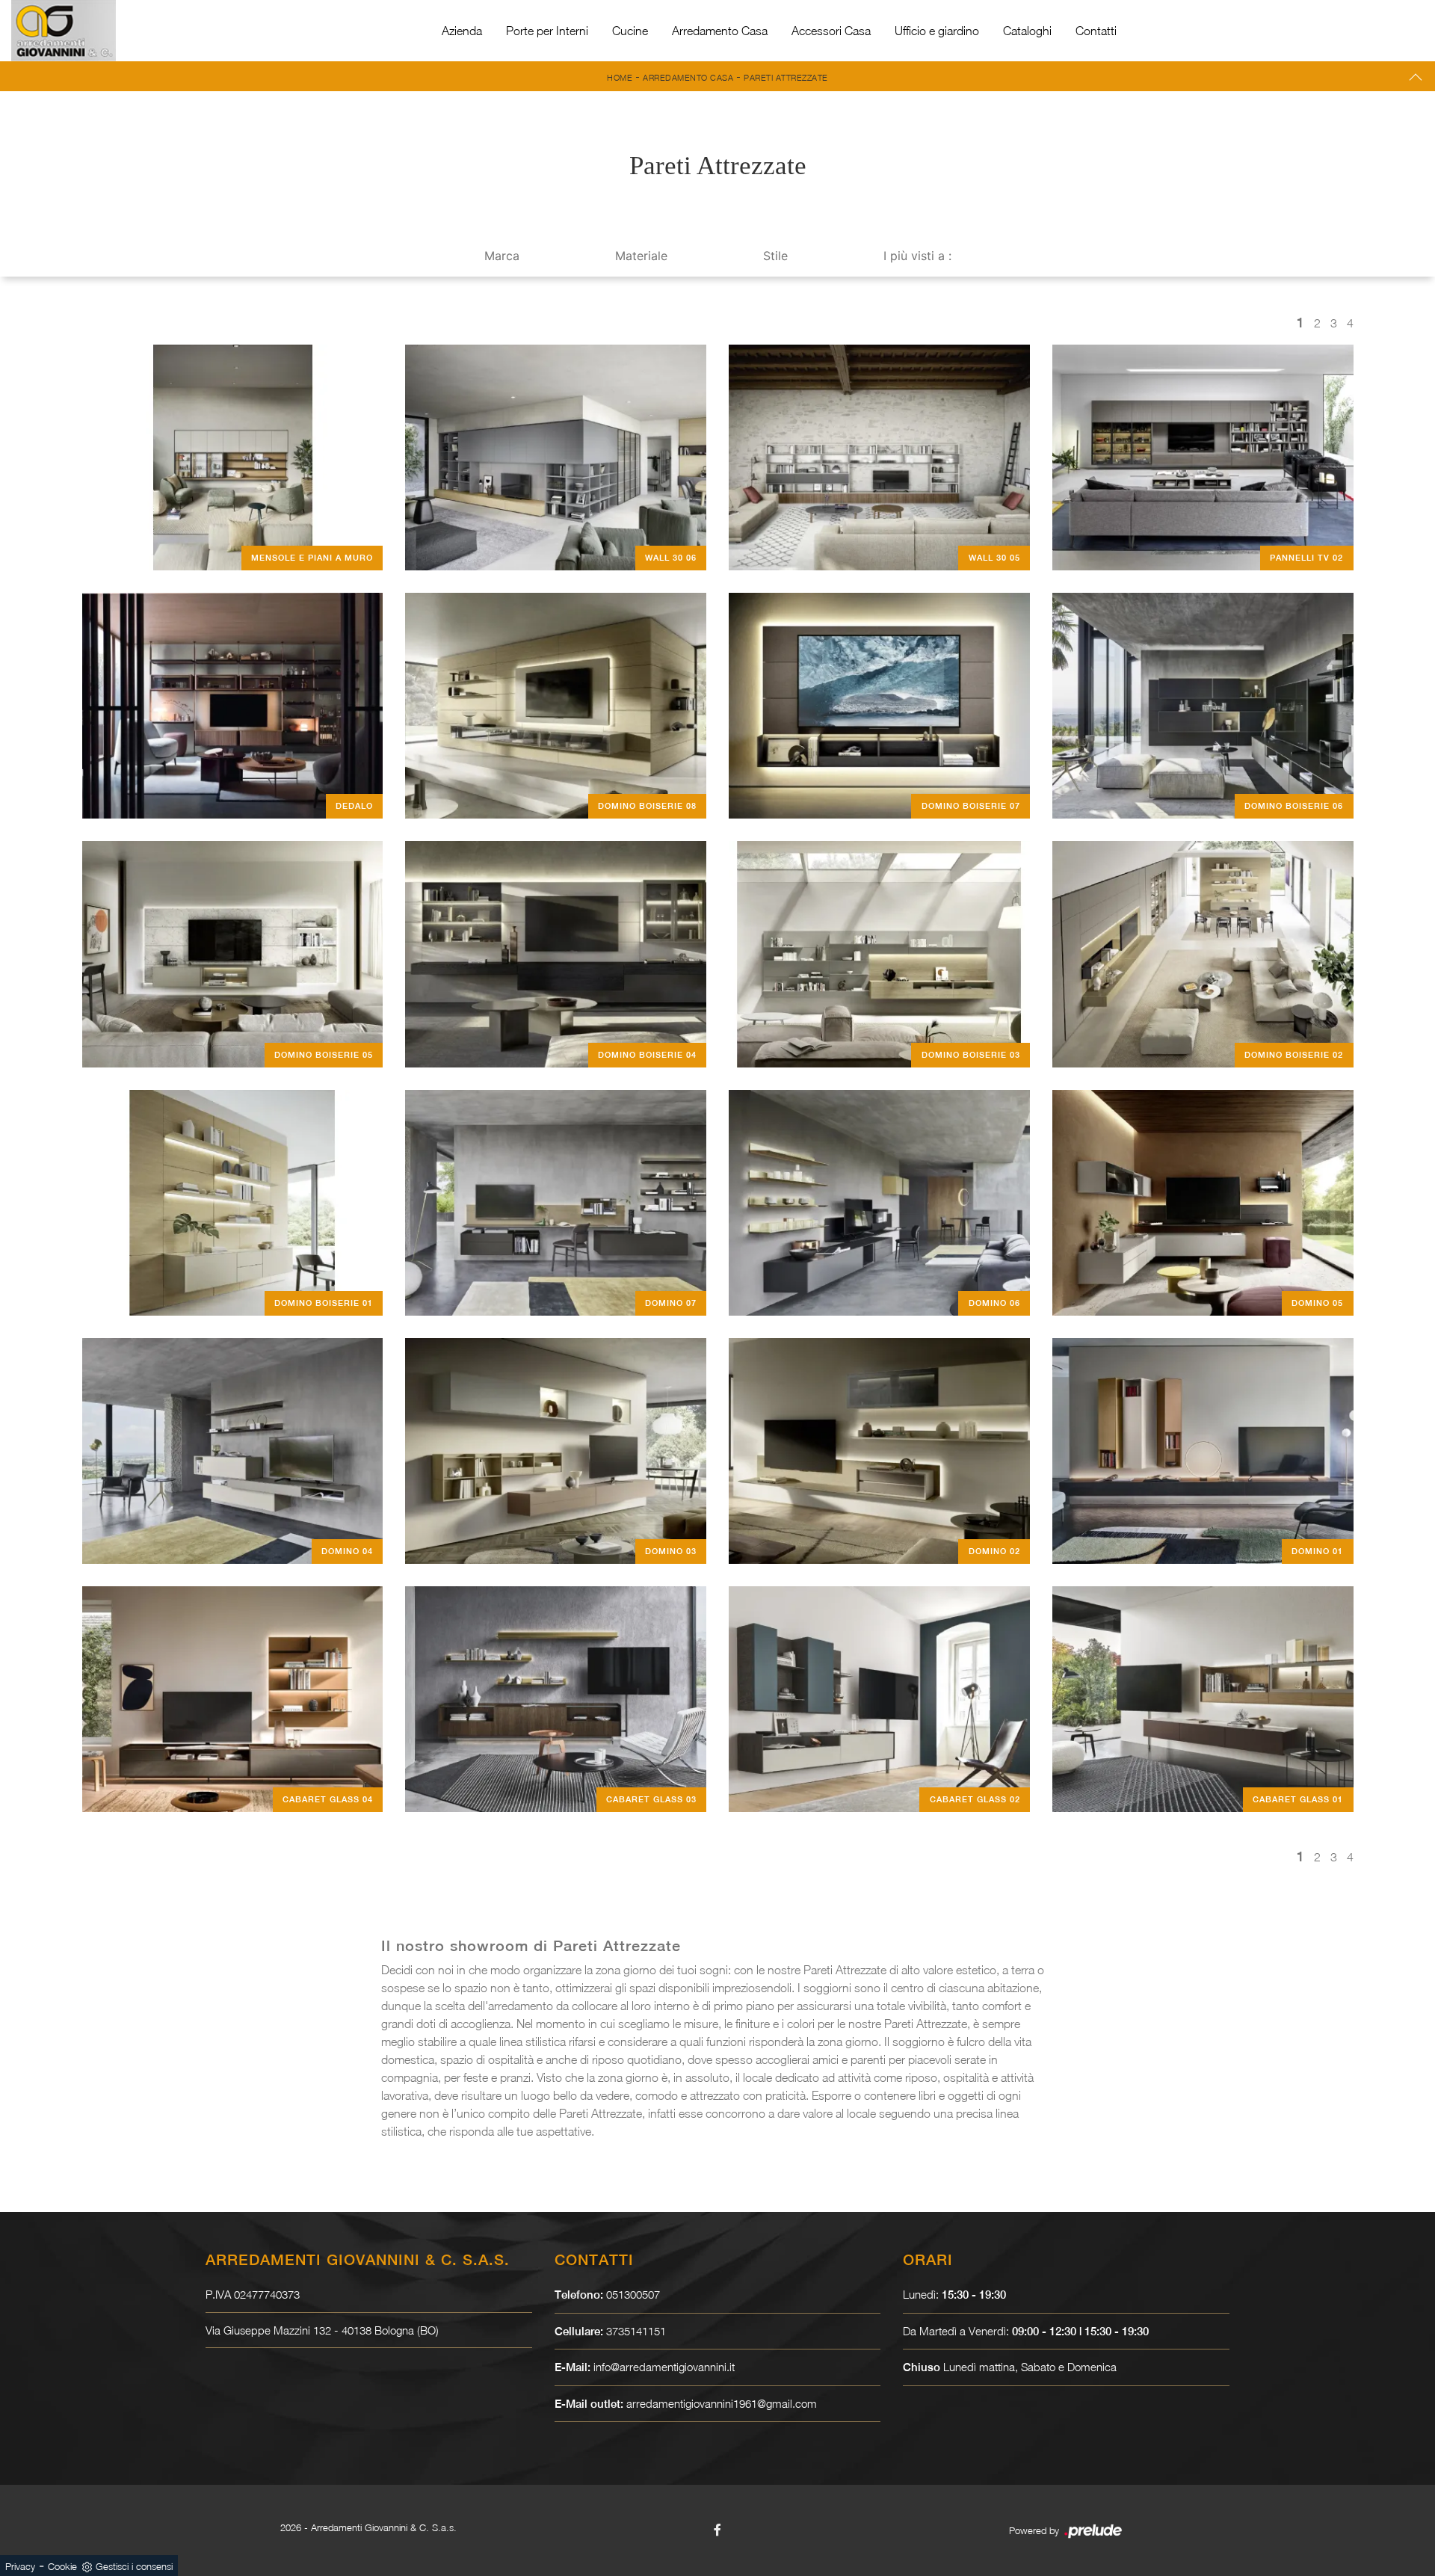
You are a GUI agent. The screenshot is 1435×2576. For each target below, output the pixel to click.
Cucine (630, 31)
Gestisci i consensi (134, 2566)
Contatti (1096, 31)
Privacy (20, 2566)
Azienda (462, 31)
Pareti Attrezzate (786, 77)
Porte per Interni (547, 31)
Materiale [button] (641, 256)
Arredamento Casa (720, 31)
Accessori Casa (831, 31)
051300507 (633, 2294)
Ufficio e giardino (937, 31)
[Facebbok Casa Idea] (717, 2530)
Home (620, 77)
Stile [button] (775, 256)
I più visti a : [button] (917, 256)
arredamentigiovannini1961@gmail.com (722, 2403)
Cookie (62, 2566)
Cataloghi (1027, 31)
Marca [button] (502, 256)
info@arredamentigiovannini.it (664, 2367)
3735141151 (636, 2331)
